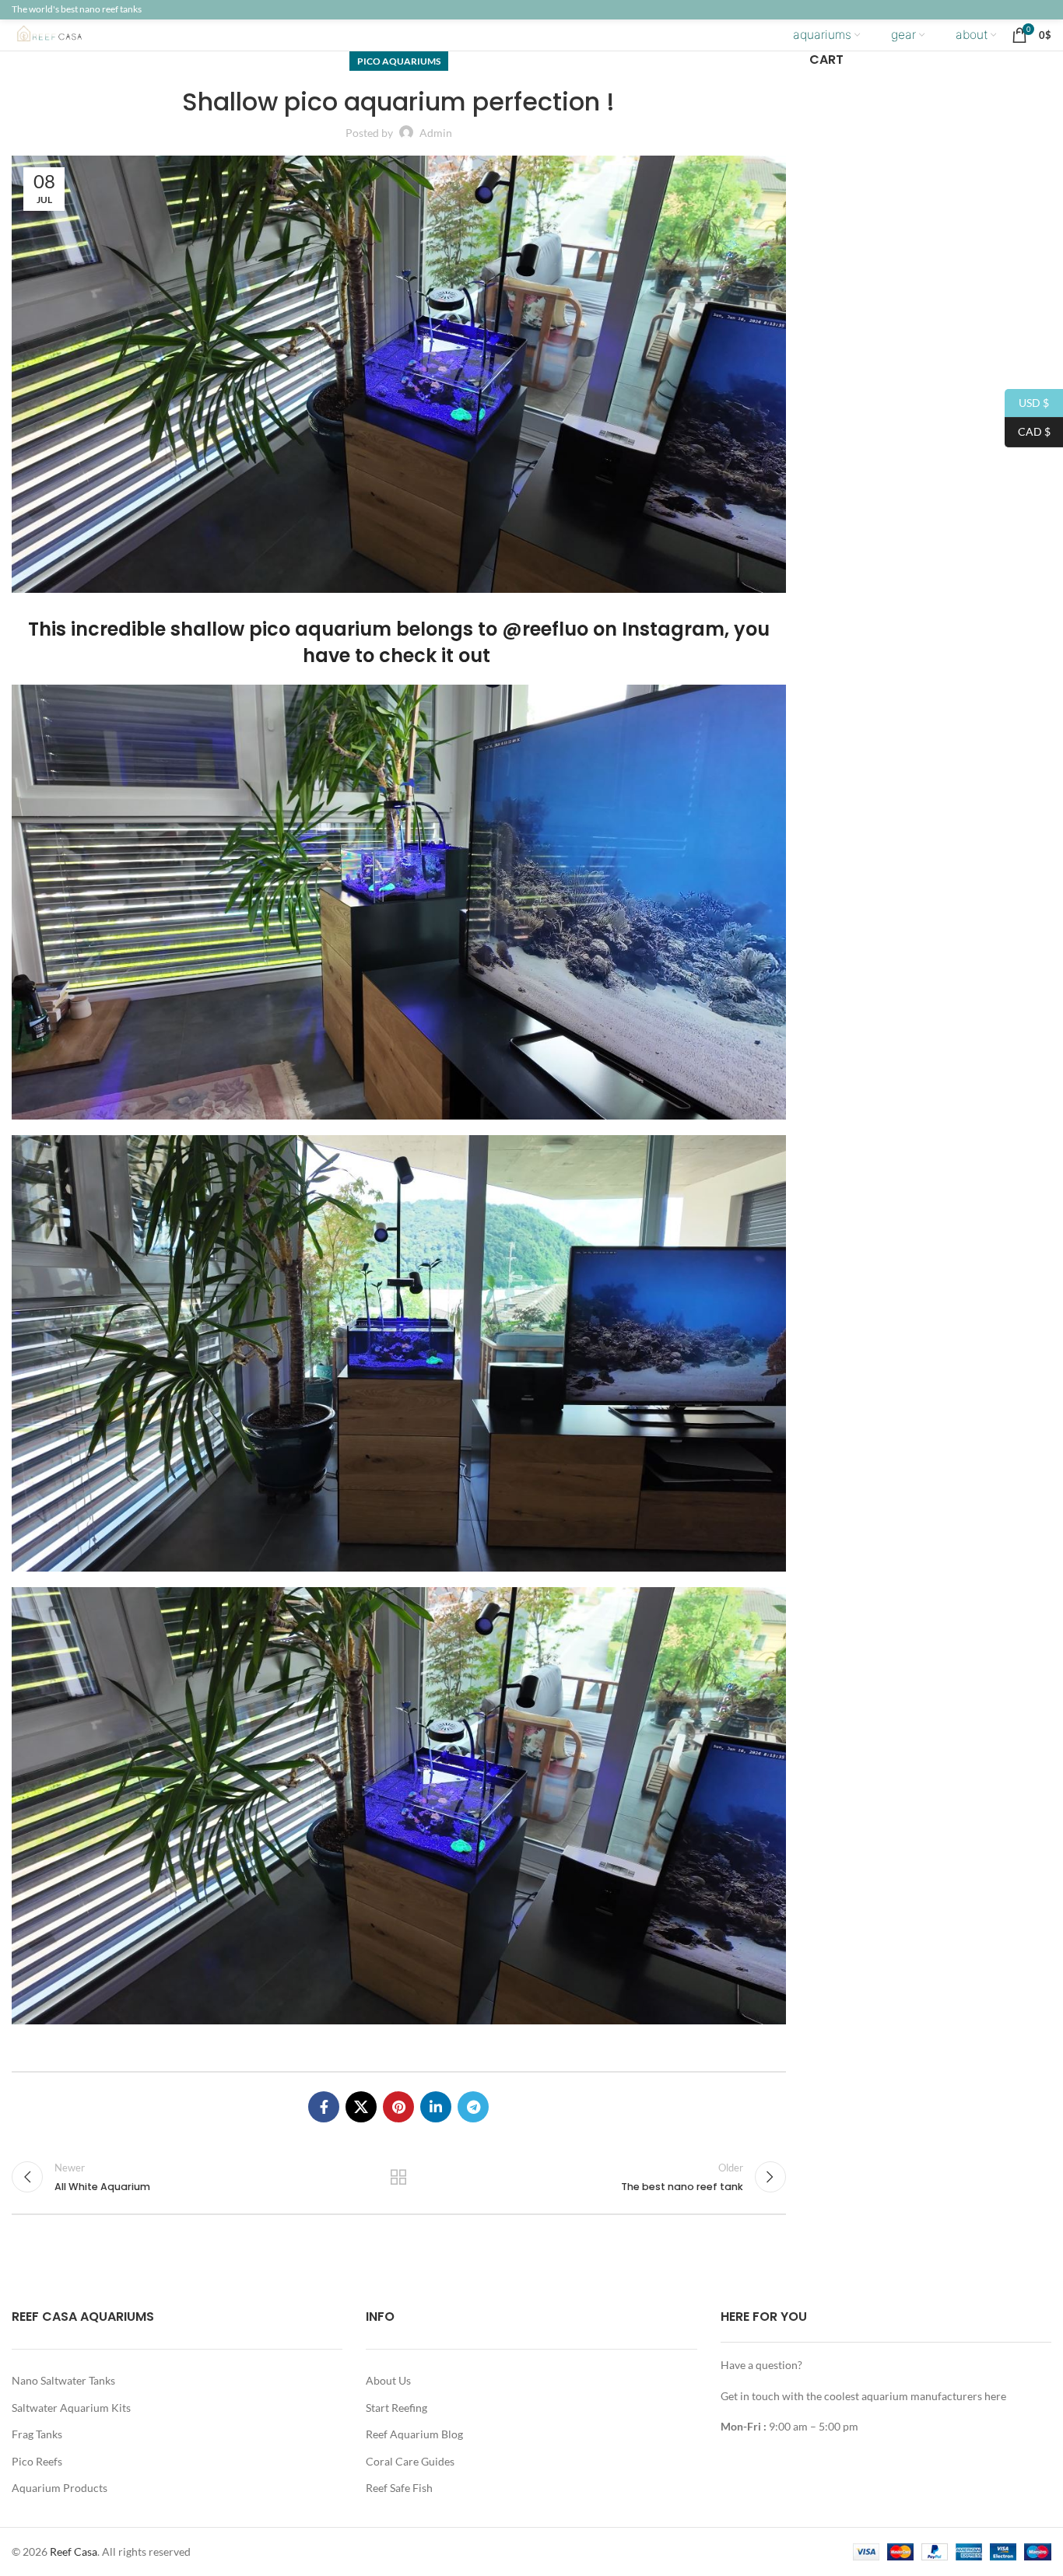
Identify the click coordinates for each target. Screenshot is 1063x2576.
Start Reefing (396, 2408)
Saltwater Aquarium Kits (71, 2408)
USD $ (1027, 402)
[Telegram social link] (473, 2107)
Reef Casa (74, 2551)
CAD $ (1028, 431)
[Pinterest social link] (398, 2107)
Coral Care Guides (410, 2461)
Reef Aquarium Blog (414, 2434)
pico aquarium (320, 629)
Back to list (398, 2177)
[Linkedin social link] (436, 2107)
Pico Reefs (37, 2461)
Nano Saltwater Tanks (63, 2380)
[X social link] (361, 2107)
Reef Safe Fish (399, 2488)
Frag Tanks (37, 2434)
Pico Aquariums (399, 61)
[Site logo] (62, 34)
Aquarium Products (60, 2488)
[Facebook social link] (324, 2107)
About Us (388, 2380)
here (995, 2396)
